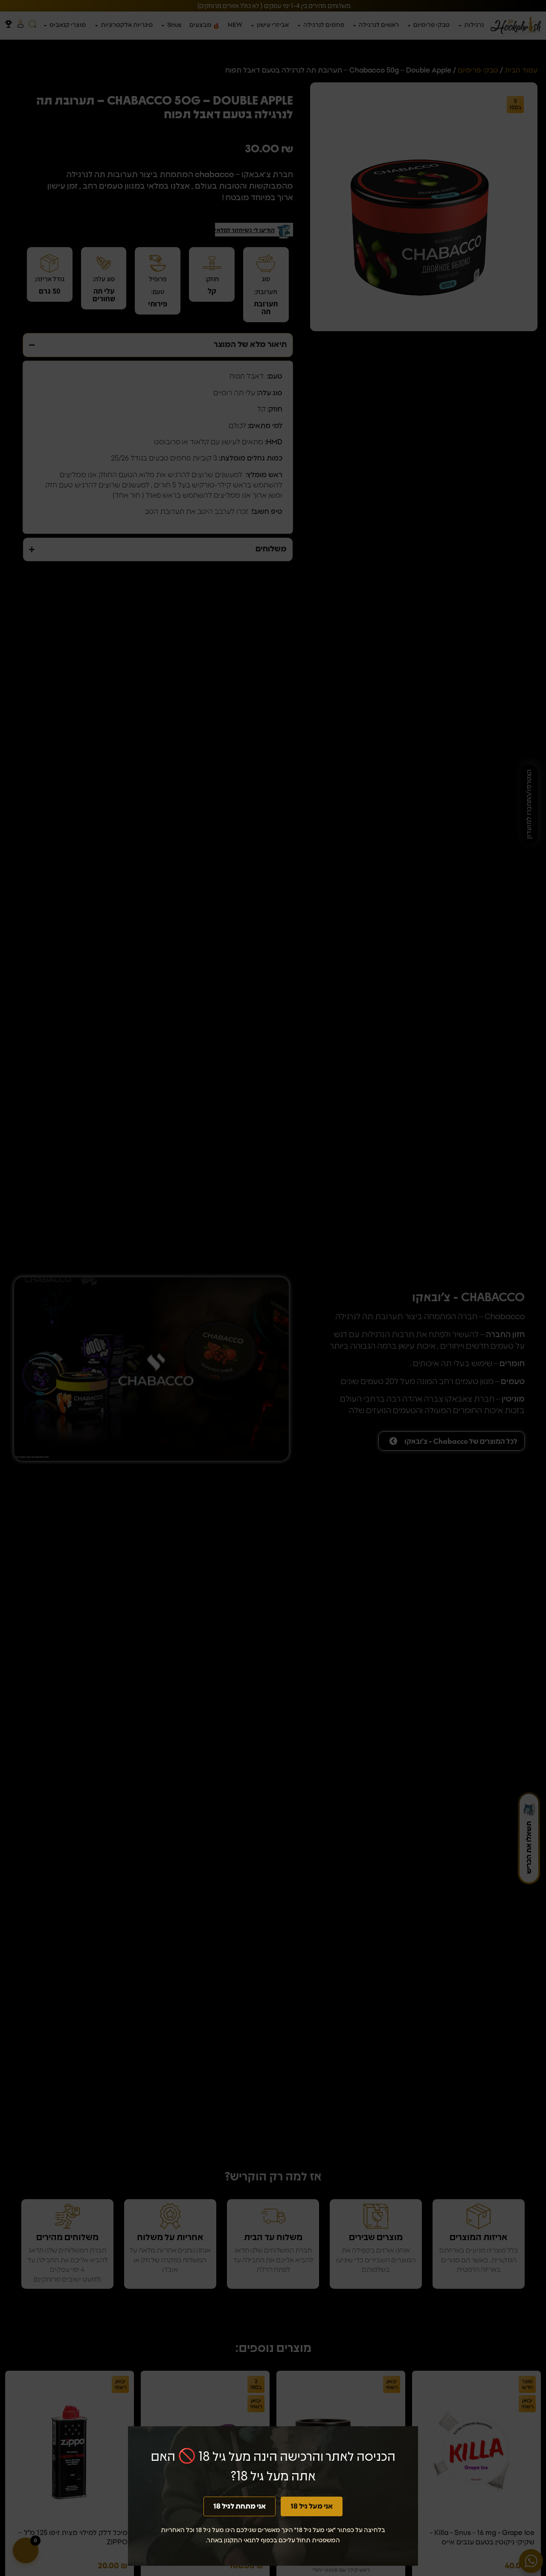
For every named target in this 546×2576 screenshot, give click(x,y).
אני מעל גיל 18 (312, 2506)
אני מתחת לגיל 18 (240, 2506)
